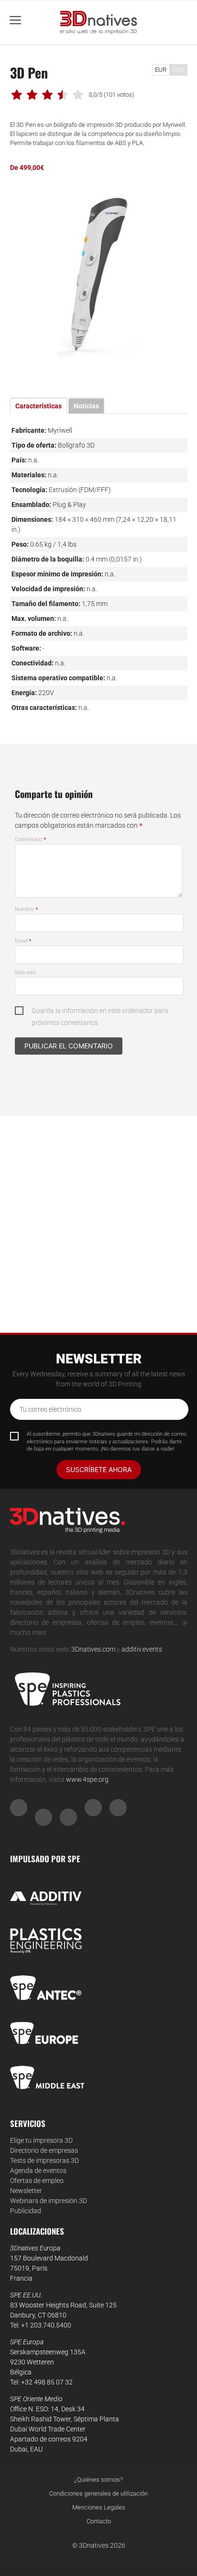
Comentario (31, 839)
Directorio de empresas (44, 2150)
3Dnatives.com (93, 1649)
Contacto (99, 2521)
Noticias (86, 406)
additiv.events (142, 1649)
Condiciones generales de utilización (98, 2493)
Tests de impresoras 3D (44, 2160)
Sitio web (25, 973)
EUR (161, 70)
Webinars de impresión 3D (49, 2201)
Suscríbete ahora (99, 1469)
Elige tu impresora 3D (41, 2140)
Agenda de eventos (38, 2171)
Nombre (27, 909)
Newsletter (26, 2191)
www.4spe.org (87, 1779)
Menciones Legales (99, 2507)
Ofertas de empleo (37, 2181)
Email (23, 941)
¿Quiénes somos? (98, 2480)
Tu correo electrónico (50, 1409)
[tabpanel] (99, 276)
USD (178, 70)
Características (38, 406)
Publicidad (26, 2211)
